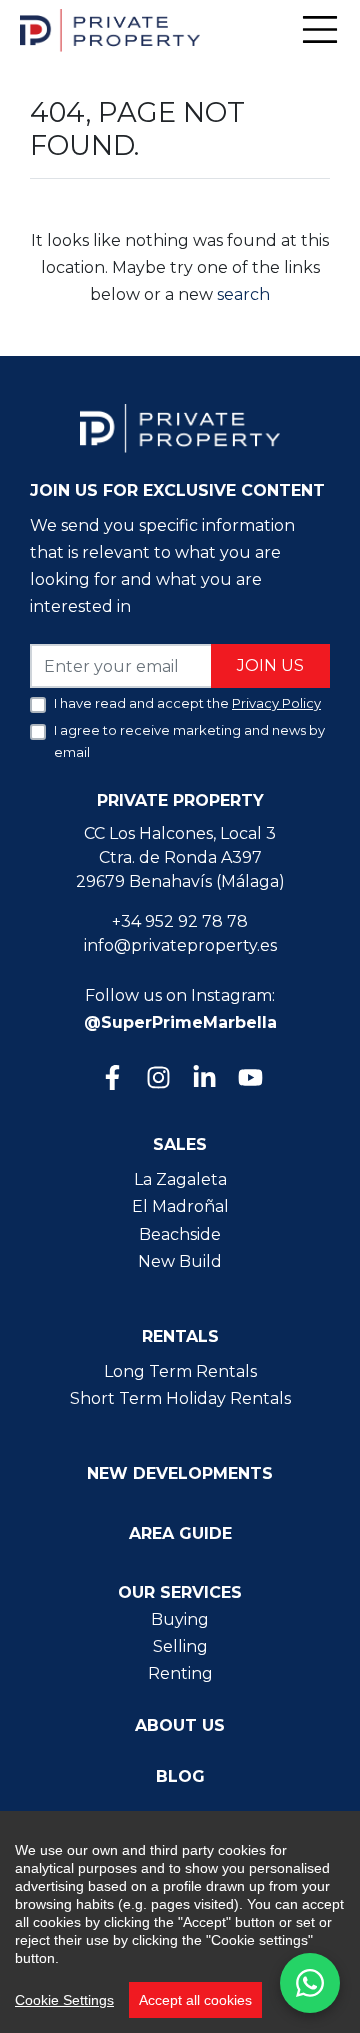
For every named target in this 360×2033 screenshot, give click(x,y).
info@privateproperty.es (180, 945)
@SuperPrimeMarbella (180, 1022)
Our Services (180, 1592)
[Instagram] (157, 1079)
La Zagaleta (180, 1179)
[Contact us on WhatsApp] (310, 1983)
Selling (180, 1646)
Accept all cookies (195, 2000)
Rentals (180, 1336)
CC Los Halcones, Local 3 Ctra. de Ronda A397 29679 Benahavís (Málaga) (180, 857)
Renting (180, 1673)
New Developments (180, 1473)
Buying (180, 1619)
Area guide (180, 1533)
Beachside (180, 1234)
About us (180, 1725)
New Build (180, 1261)
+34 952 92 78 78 (180, 921)
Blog (180, 1776)
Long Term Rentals (180, 1371)
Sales (180, 1144)
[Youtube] (249, 1079)
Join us (270, 665)
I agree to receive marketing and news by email (189, 741)
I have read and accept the (187, 703)
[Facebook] (111, 1079)
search (241, 294)
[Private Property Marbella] (110, 30)
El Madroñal (180, 1206)
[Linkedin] (203, 1079)
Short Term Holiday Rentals (180, 1398)
